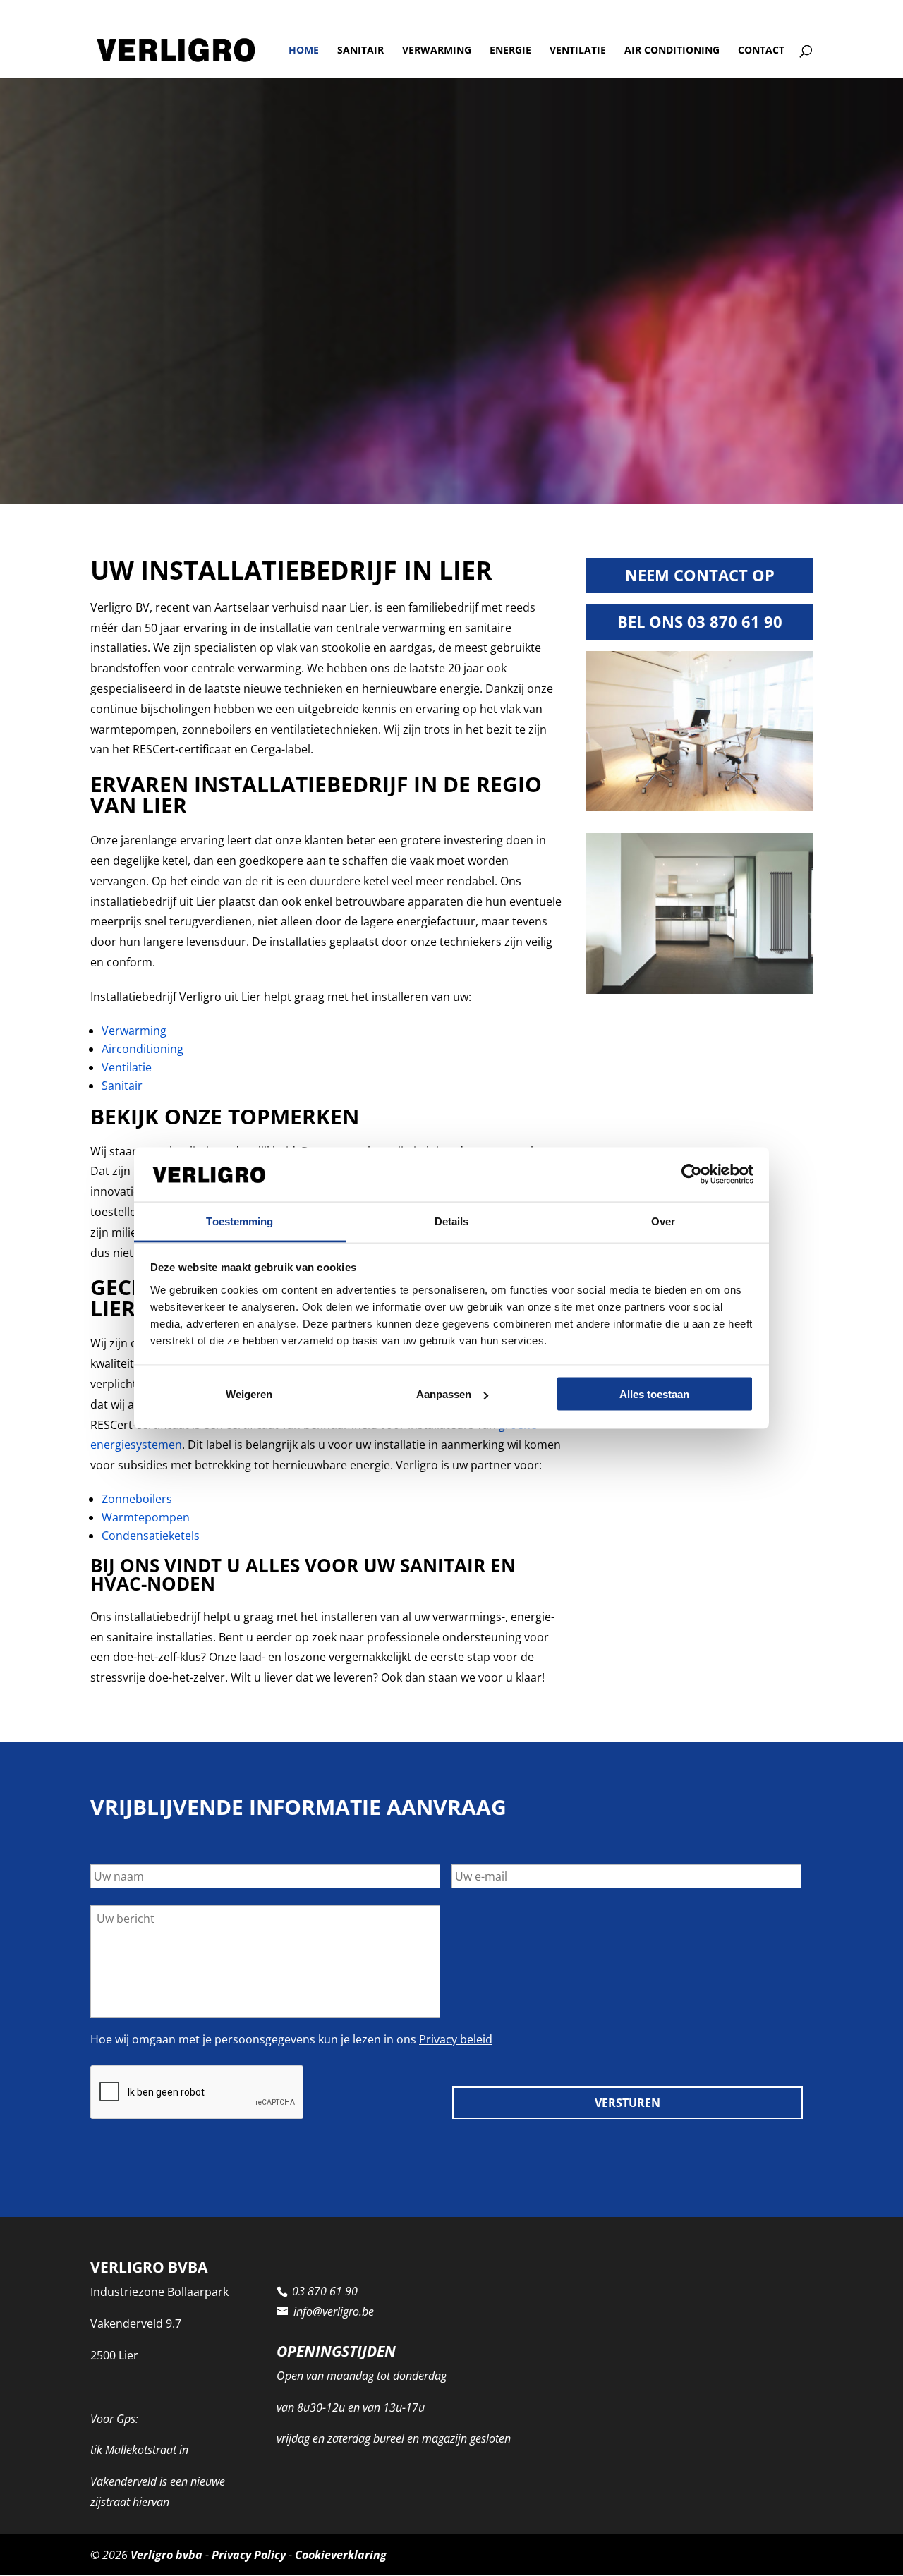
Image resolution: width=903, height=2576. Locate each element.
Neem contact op (700, 575)
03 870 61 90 (126, 11)
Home (304, 51)
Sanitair (360, 51)
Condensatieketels (151, 1536)
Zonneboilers (137, 1499)
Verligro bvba (166, 2555)
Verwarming (437, 51)
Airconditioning (143, 1049)
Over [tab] (663, 1221)
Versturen (628, 2103)
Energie (510, 51)
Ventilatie (578, 51)
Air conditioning (672, 51)
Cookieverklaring (341, 2555)
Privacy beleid (456, 2039)
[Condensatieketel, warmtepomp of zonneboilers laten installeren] (699, 807)
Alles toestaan (654, 1394)
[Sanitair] (699, 990)
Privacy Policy (249, 2555)
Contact (761, 51)
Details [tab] (452, 1221)
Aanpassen (444, 1394)
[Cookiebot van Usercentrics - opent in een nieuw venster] (692, 1174)
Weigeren (249, 1394)
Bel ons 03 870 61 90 (700, 621)
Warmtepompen (146, 1517)
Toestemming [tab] (240, 1221)
